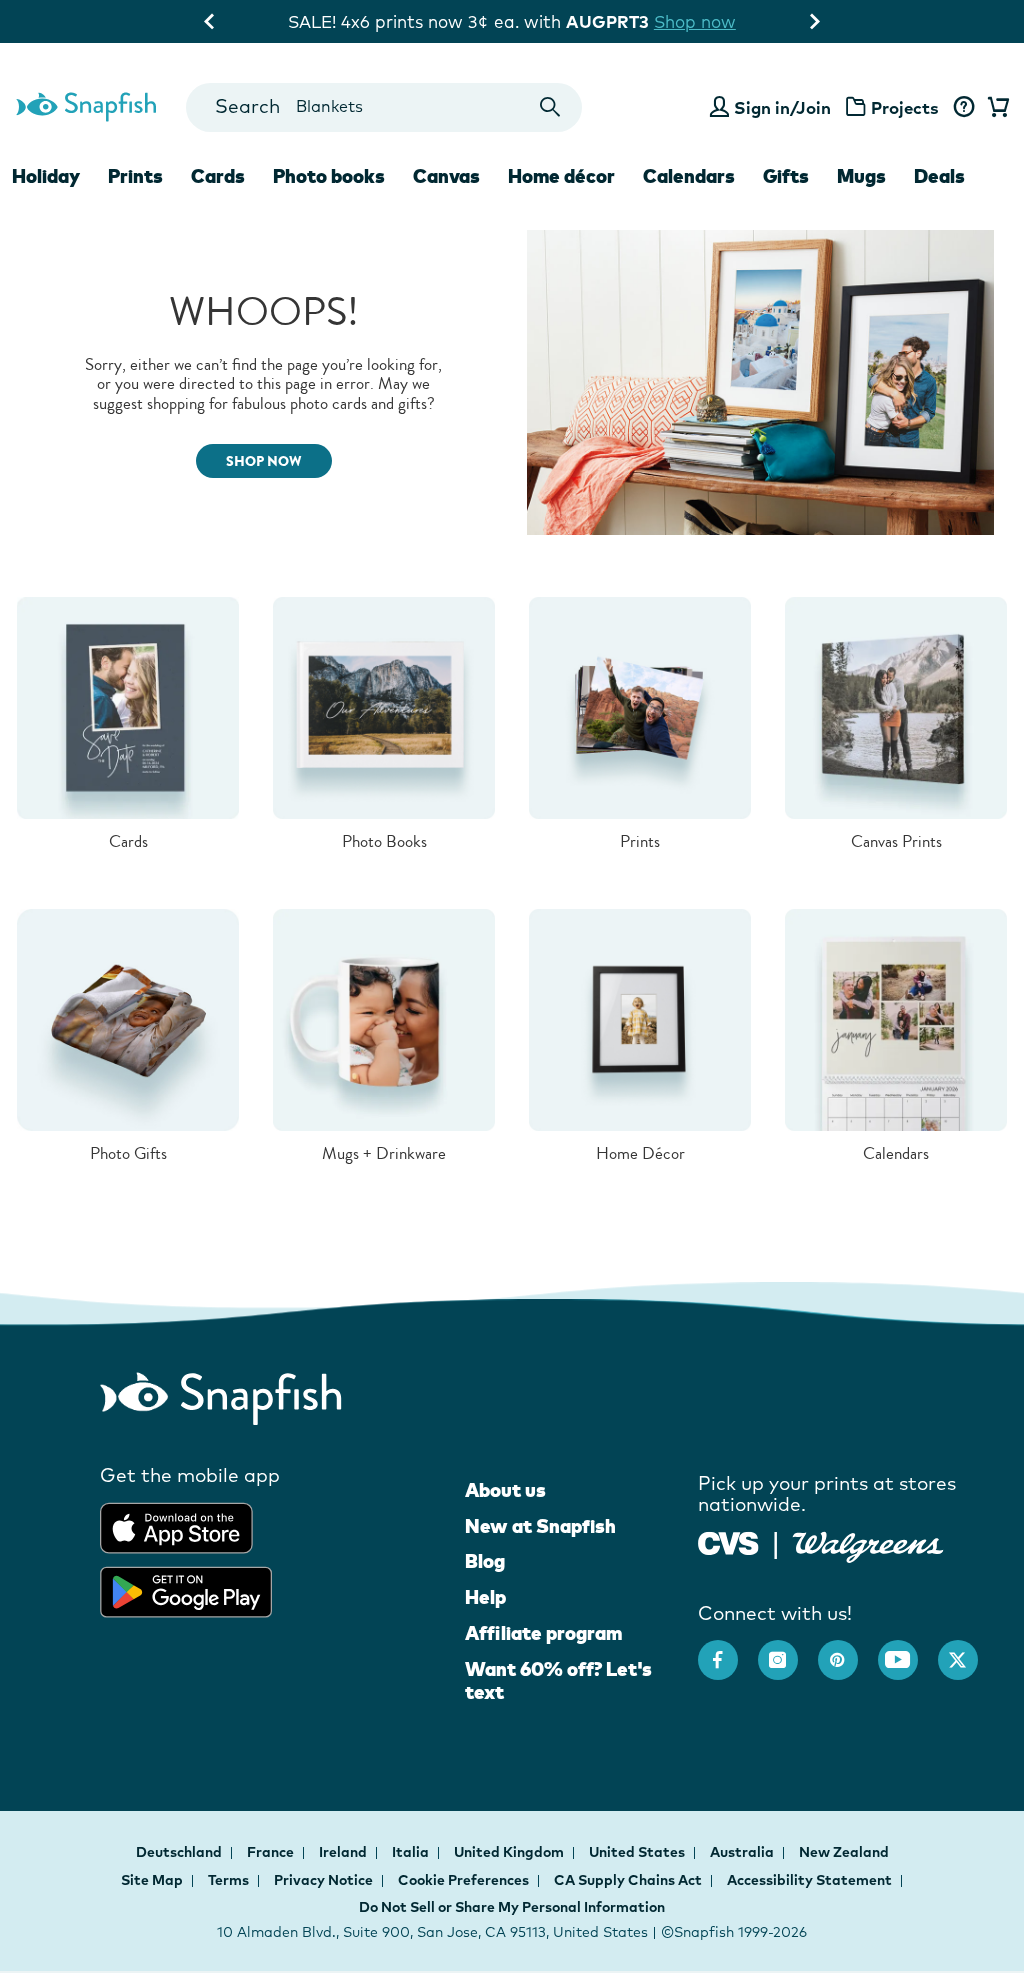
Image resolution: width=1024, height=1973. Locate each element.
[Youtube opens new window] (908, 1650)
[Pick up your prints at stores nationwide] (728, 1541)
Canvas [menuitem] (446, 176)
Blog (485, 1561)
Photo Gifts (128, 1153)
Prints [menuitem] (135, 176)
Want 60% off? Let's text (558, 1681)
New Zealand (844, 1852)
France (272, 1852)
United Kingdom (510, 1852)
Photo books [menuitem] (329, 176)
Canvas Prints (896, 841)
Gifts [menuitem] (786, 176)
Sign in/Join (782, 107)
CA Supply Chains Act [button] (628, 1880)
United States (638, 1852)
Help (485, 1597)
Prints (640, 841)
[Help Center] (963, 108)
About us (505, 1490)
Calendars (896, 1153)
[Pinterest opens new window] (848, 1650)
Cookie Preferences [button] (463, 1880)
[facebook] (728, 1650)
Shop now (695, 21)
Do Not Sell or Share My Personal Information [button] (512, 1907)
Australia (743, 1852)
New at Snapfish (540, 1526)
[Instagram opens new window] (788, 1650)
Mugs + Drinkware (384, 1153)
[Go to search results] (549, 107)
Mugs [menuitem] (861, 176)
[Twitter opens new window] (968, 1650)
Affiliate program (543, 1633)
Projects (905, 107)
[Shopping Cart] (995, 108)
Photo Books (384, 841)
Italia (412, 1852)
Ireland (344, 1852)
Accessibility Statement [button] (809, 1880)
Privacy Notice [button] (323, 1880)
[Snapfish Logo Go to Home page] (85, 104)
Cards (128, 841)
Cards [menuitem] (218, 176)
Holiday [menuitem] (46, 176)
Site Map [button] (152, 1880)
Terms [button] (228, 1880)
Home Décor (640, 1153)
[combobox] (384, 107)
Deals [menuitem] (939, 176)
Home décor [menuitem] (561, 176)
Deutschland (180, 1852)
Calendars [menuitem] (689, 176)
